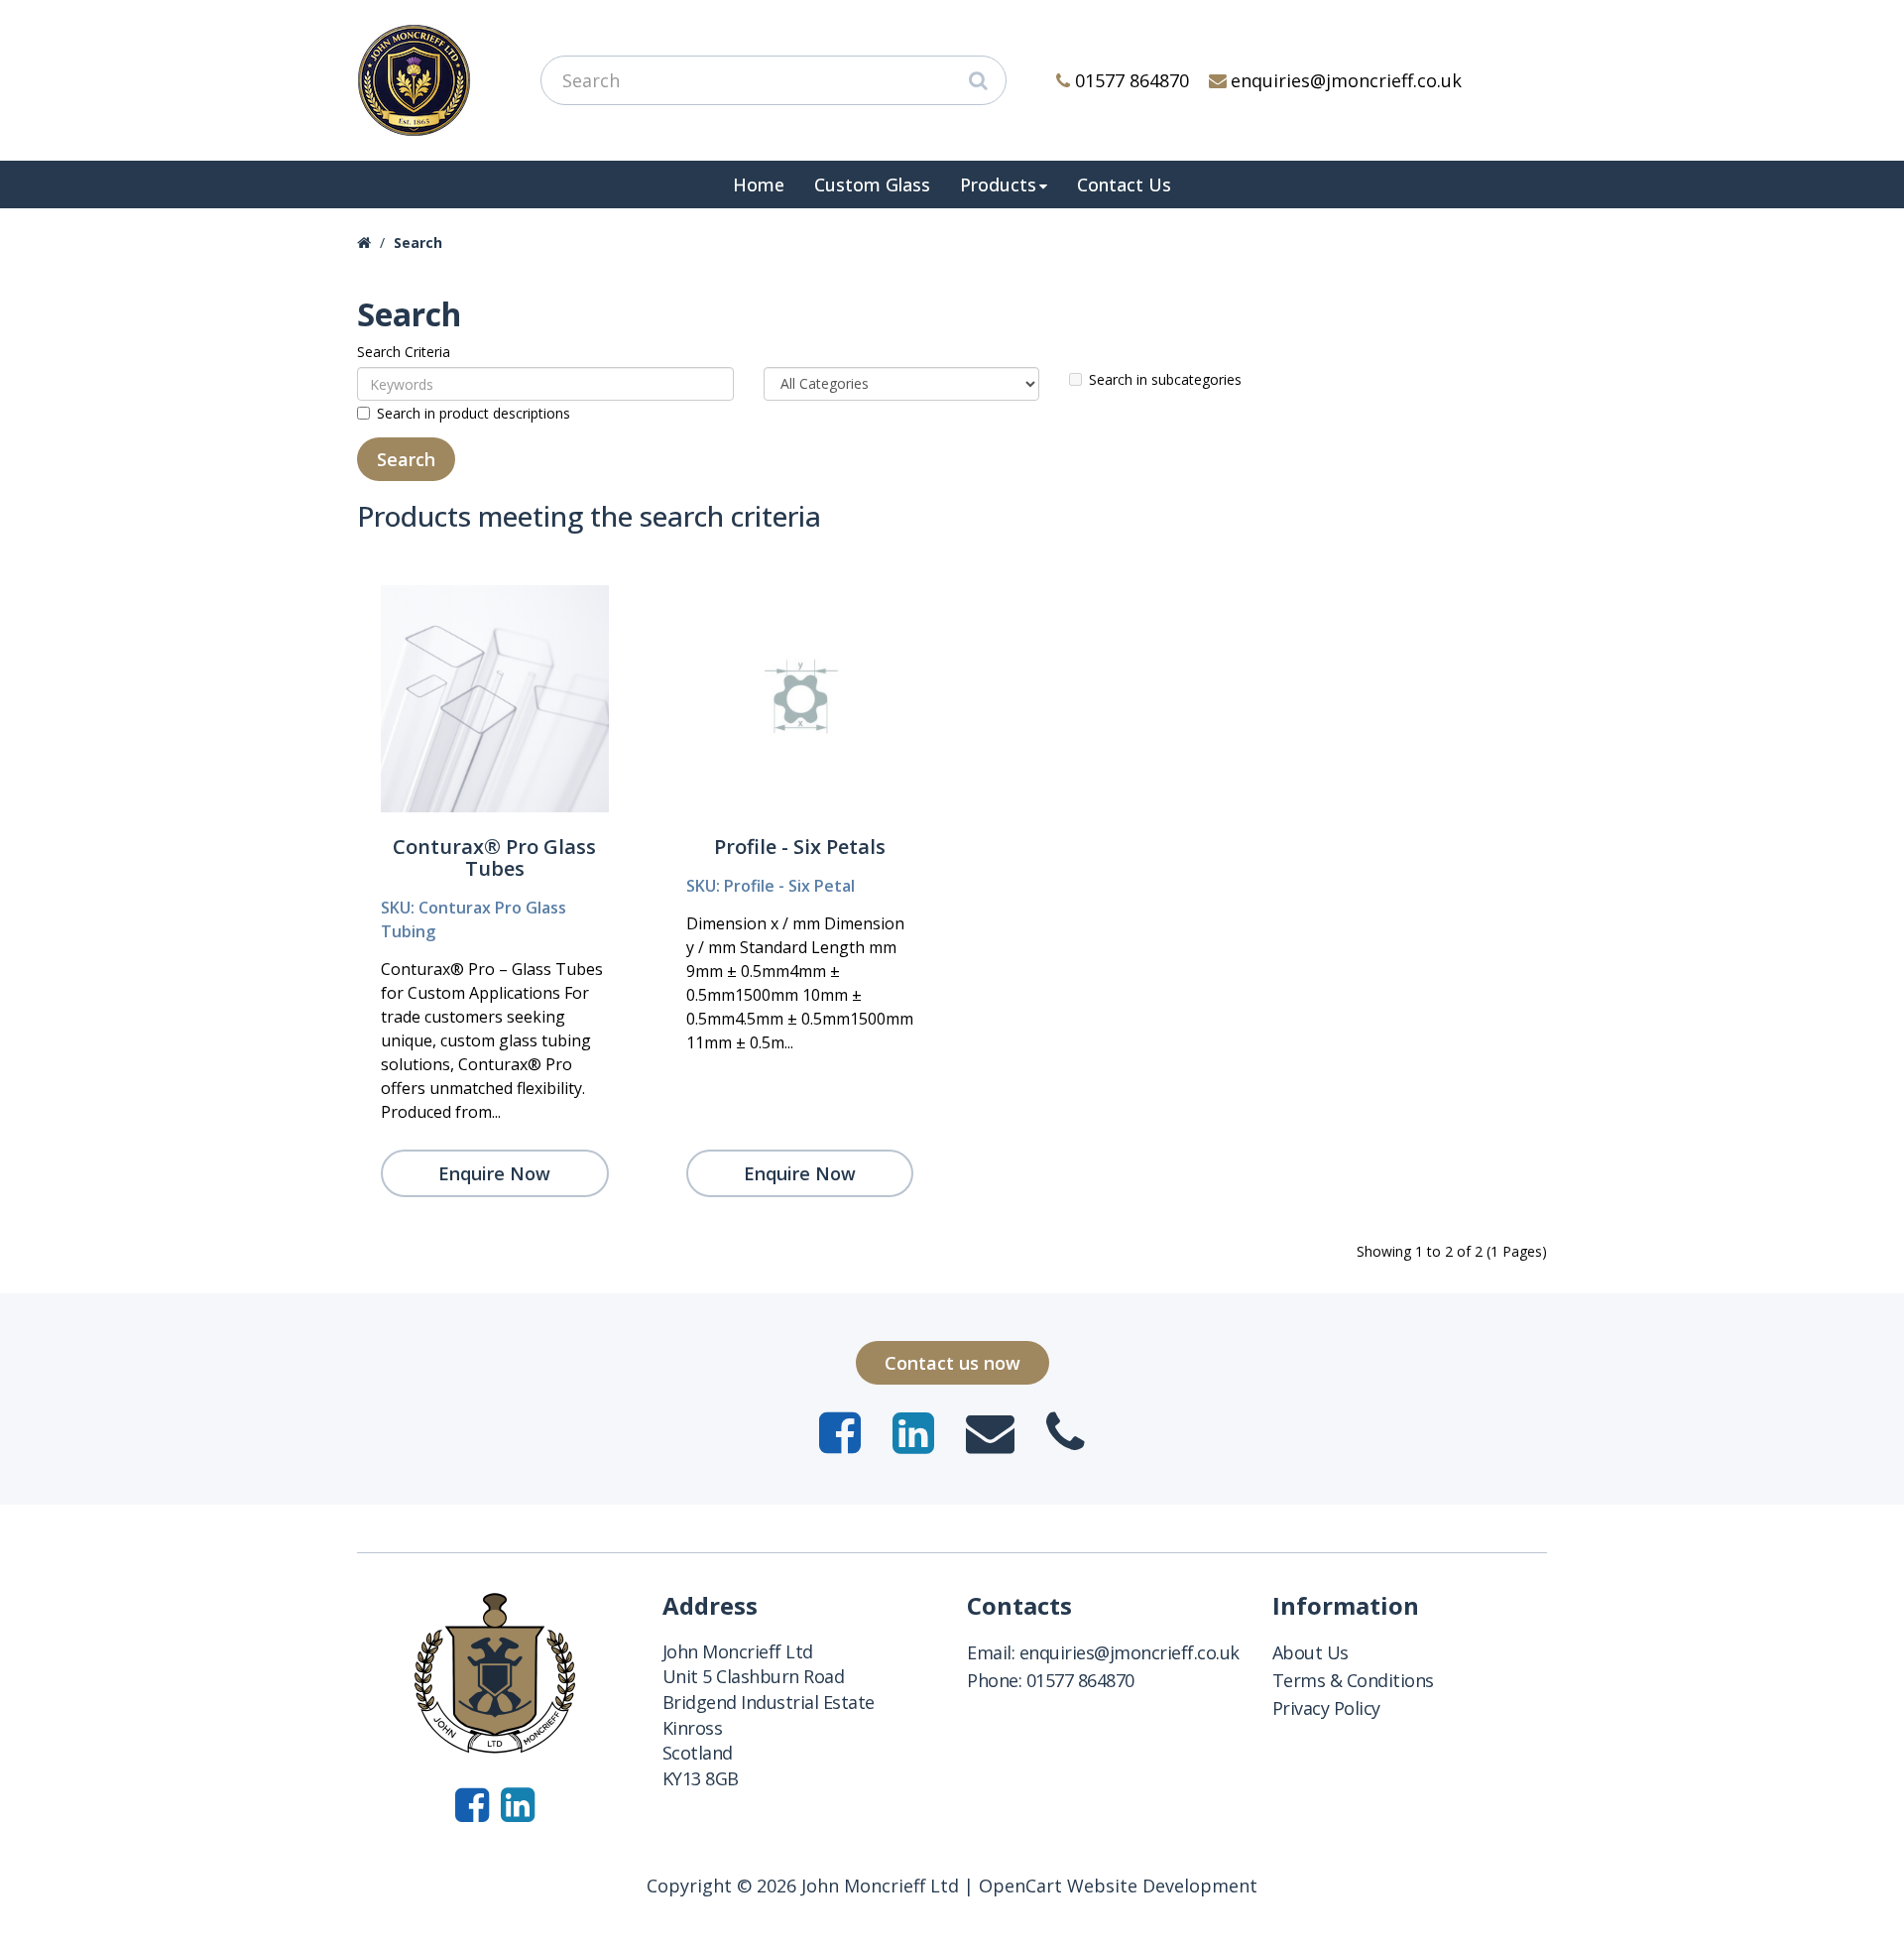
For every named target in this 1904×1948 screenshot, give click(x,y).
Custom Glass (872, 184)
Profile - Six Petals (800, 847)
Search (418, 243)
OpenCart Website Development (1118, 1886)
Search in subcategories (1165, 379)
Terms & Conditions (1353, 1680)
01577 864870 (1132, 80)
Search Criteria (404, 352)
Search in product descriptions (474, 413)
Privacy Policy (1326, 1708)
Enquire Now (494, 1173)
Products (998, 184)
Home (759, 184)
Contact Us (1124, 184)
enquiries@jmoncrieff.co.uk (1346, 80)
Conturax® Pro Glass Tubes (494, 857)
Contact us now (952, 1363)
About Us (1310, 1652)
